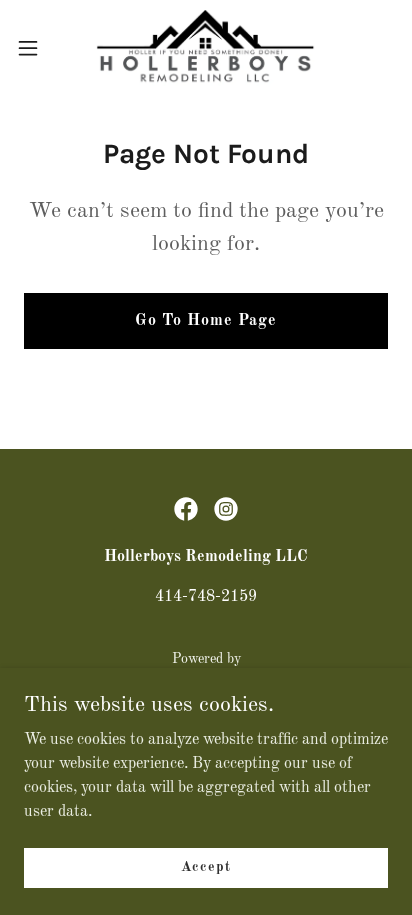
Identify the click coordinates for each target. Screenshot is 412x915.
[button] (37, 48)
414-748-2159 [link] (206, 597)
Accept (205, 867)
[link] (206, 48)
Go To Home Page (206, 321)
